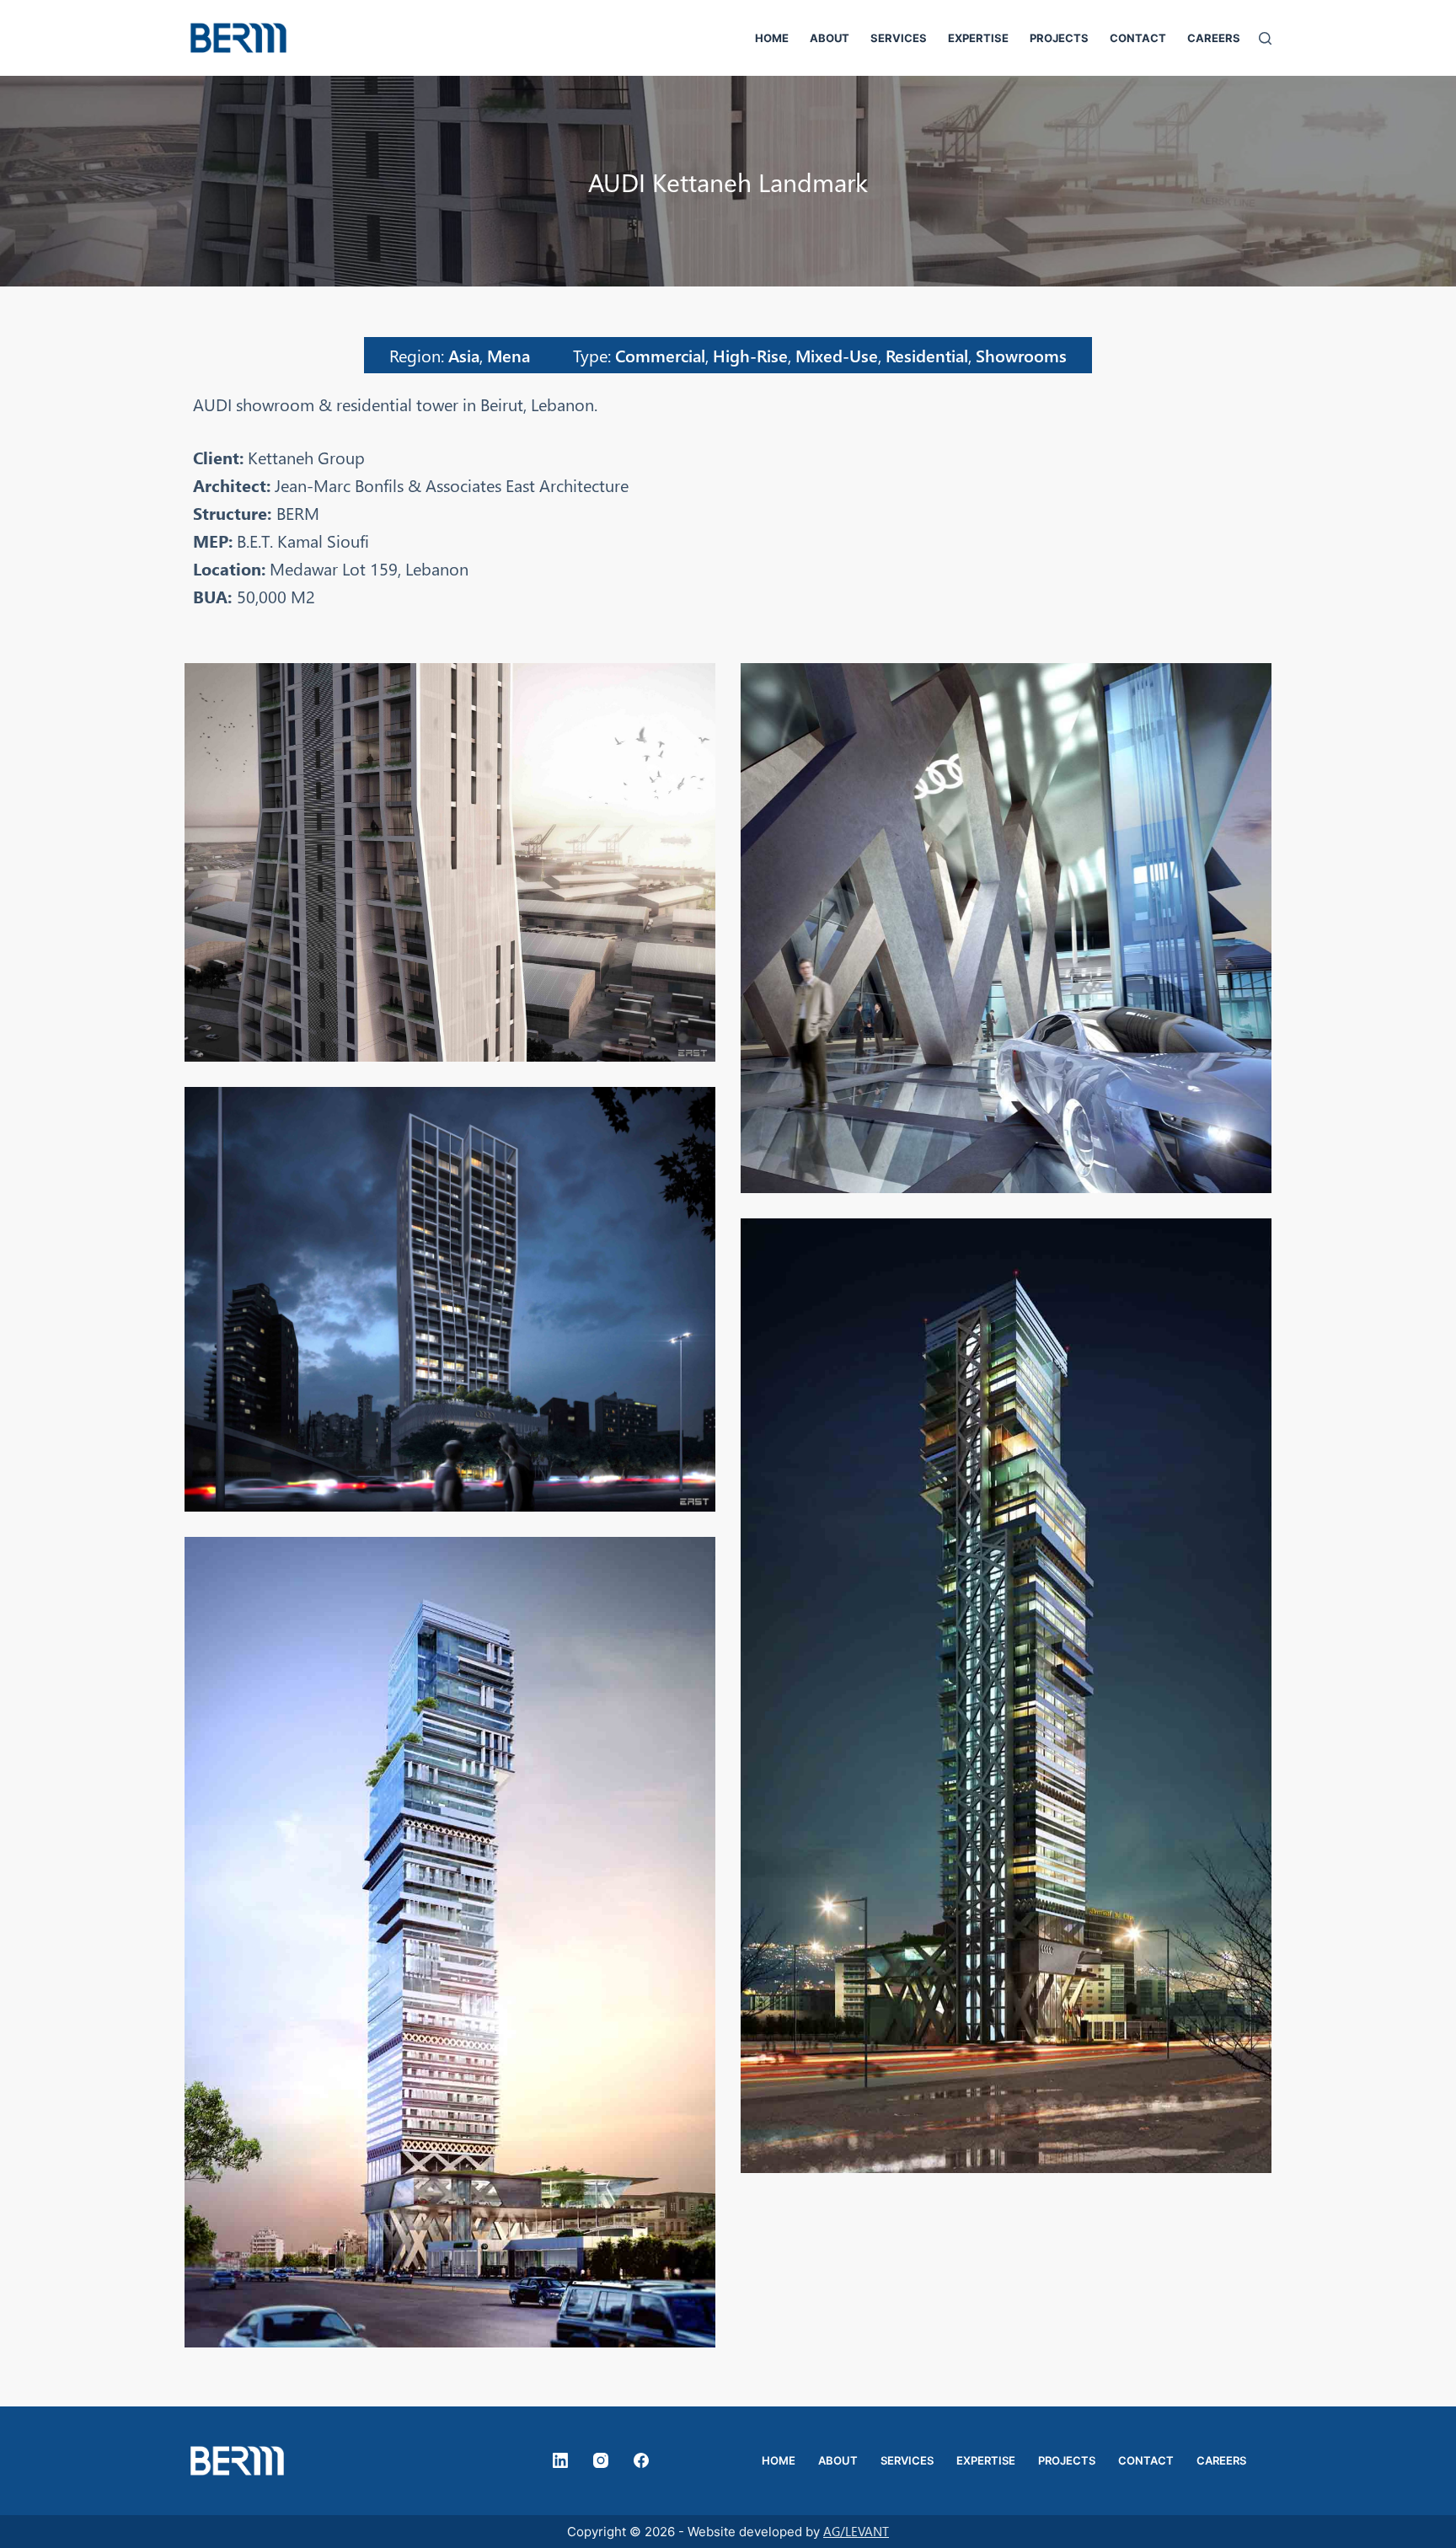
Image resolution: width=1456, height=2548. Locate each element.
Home (772, 38)
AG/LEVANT (856, 2531)
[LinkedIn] (560, 2460)
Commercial (660, 355)
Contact (1138, 38)
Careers (1214, 38)
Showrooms (1021, 355)
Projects (1059, 38)
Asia (464, 355)
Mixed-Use (837, 355)
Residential (927, 355)
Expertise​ (978, 38)
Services (899, 38)
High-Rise (750, 355)
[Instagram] (601, 2460)
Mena (509, 355)
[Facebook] (641, 2460)
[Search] (1265, 38)
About (830, 38)
